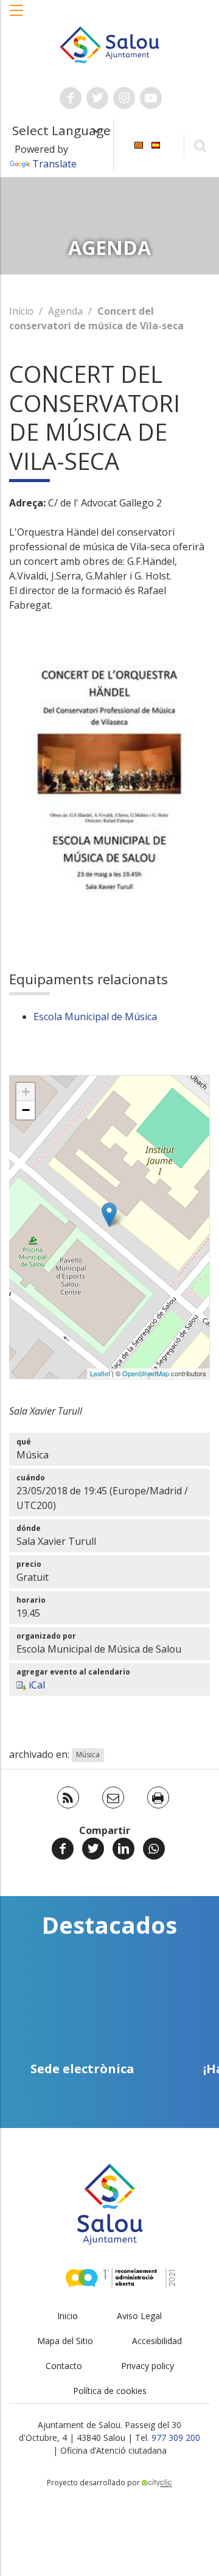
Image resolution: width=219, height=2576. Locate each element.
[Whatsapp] (154, 1849)
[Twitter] (93, 1849)
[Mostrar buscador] (200, 145)
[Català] (139, 144)
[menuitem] (139, 144)
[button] (17, 16)
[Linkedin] (123, 1849)
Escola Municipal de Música (95, 1017)
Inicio (21, 311)
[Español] (156, 144)
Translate (54, 164)
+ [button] (26, 1092)
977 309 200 (176, 2438)
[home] (109, 44)
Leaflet (100, 1373)
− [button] (26, 1110)
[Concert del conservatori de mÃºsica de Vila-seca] (109, 1215)
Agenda (65, 311)
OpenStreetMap (146, 1373)
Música (88, 1755)
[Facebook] (63, 1849)
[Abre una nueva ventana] (71, 98)
